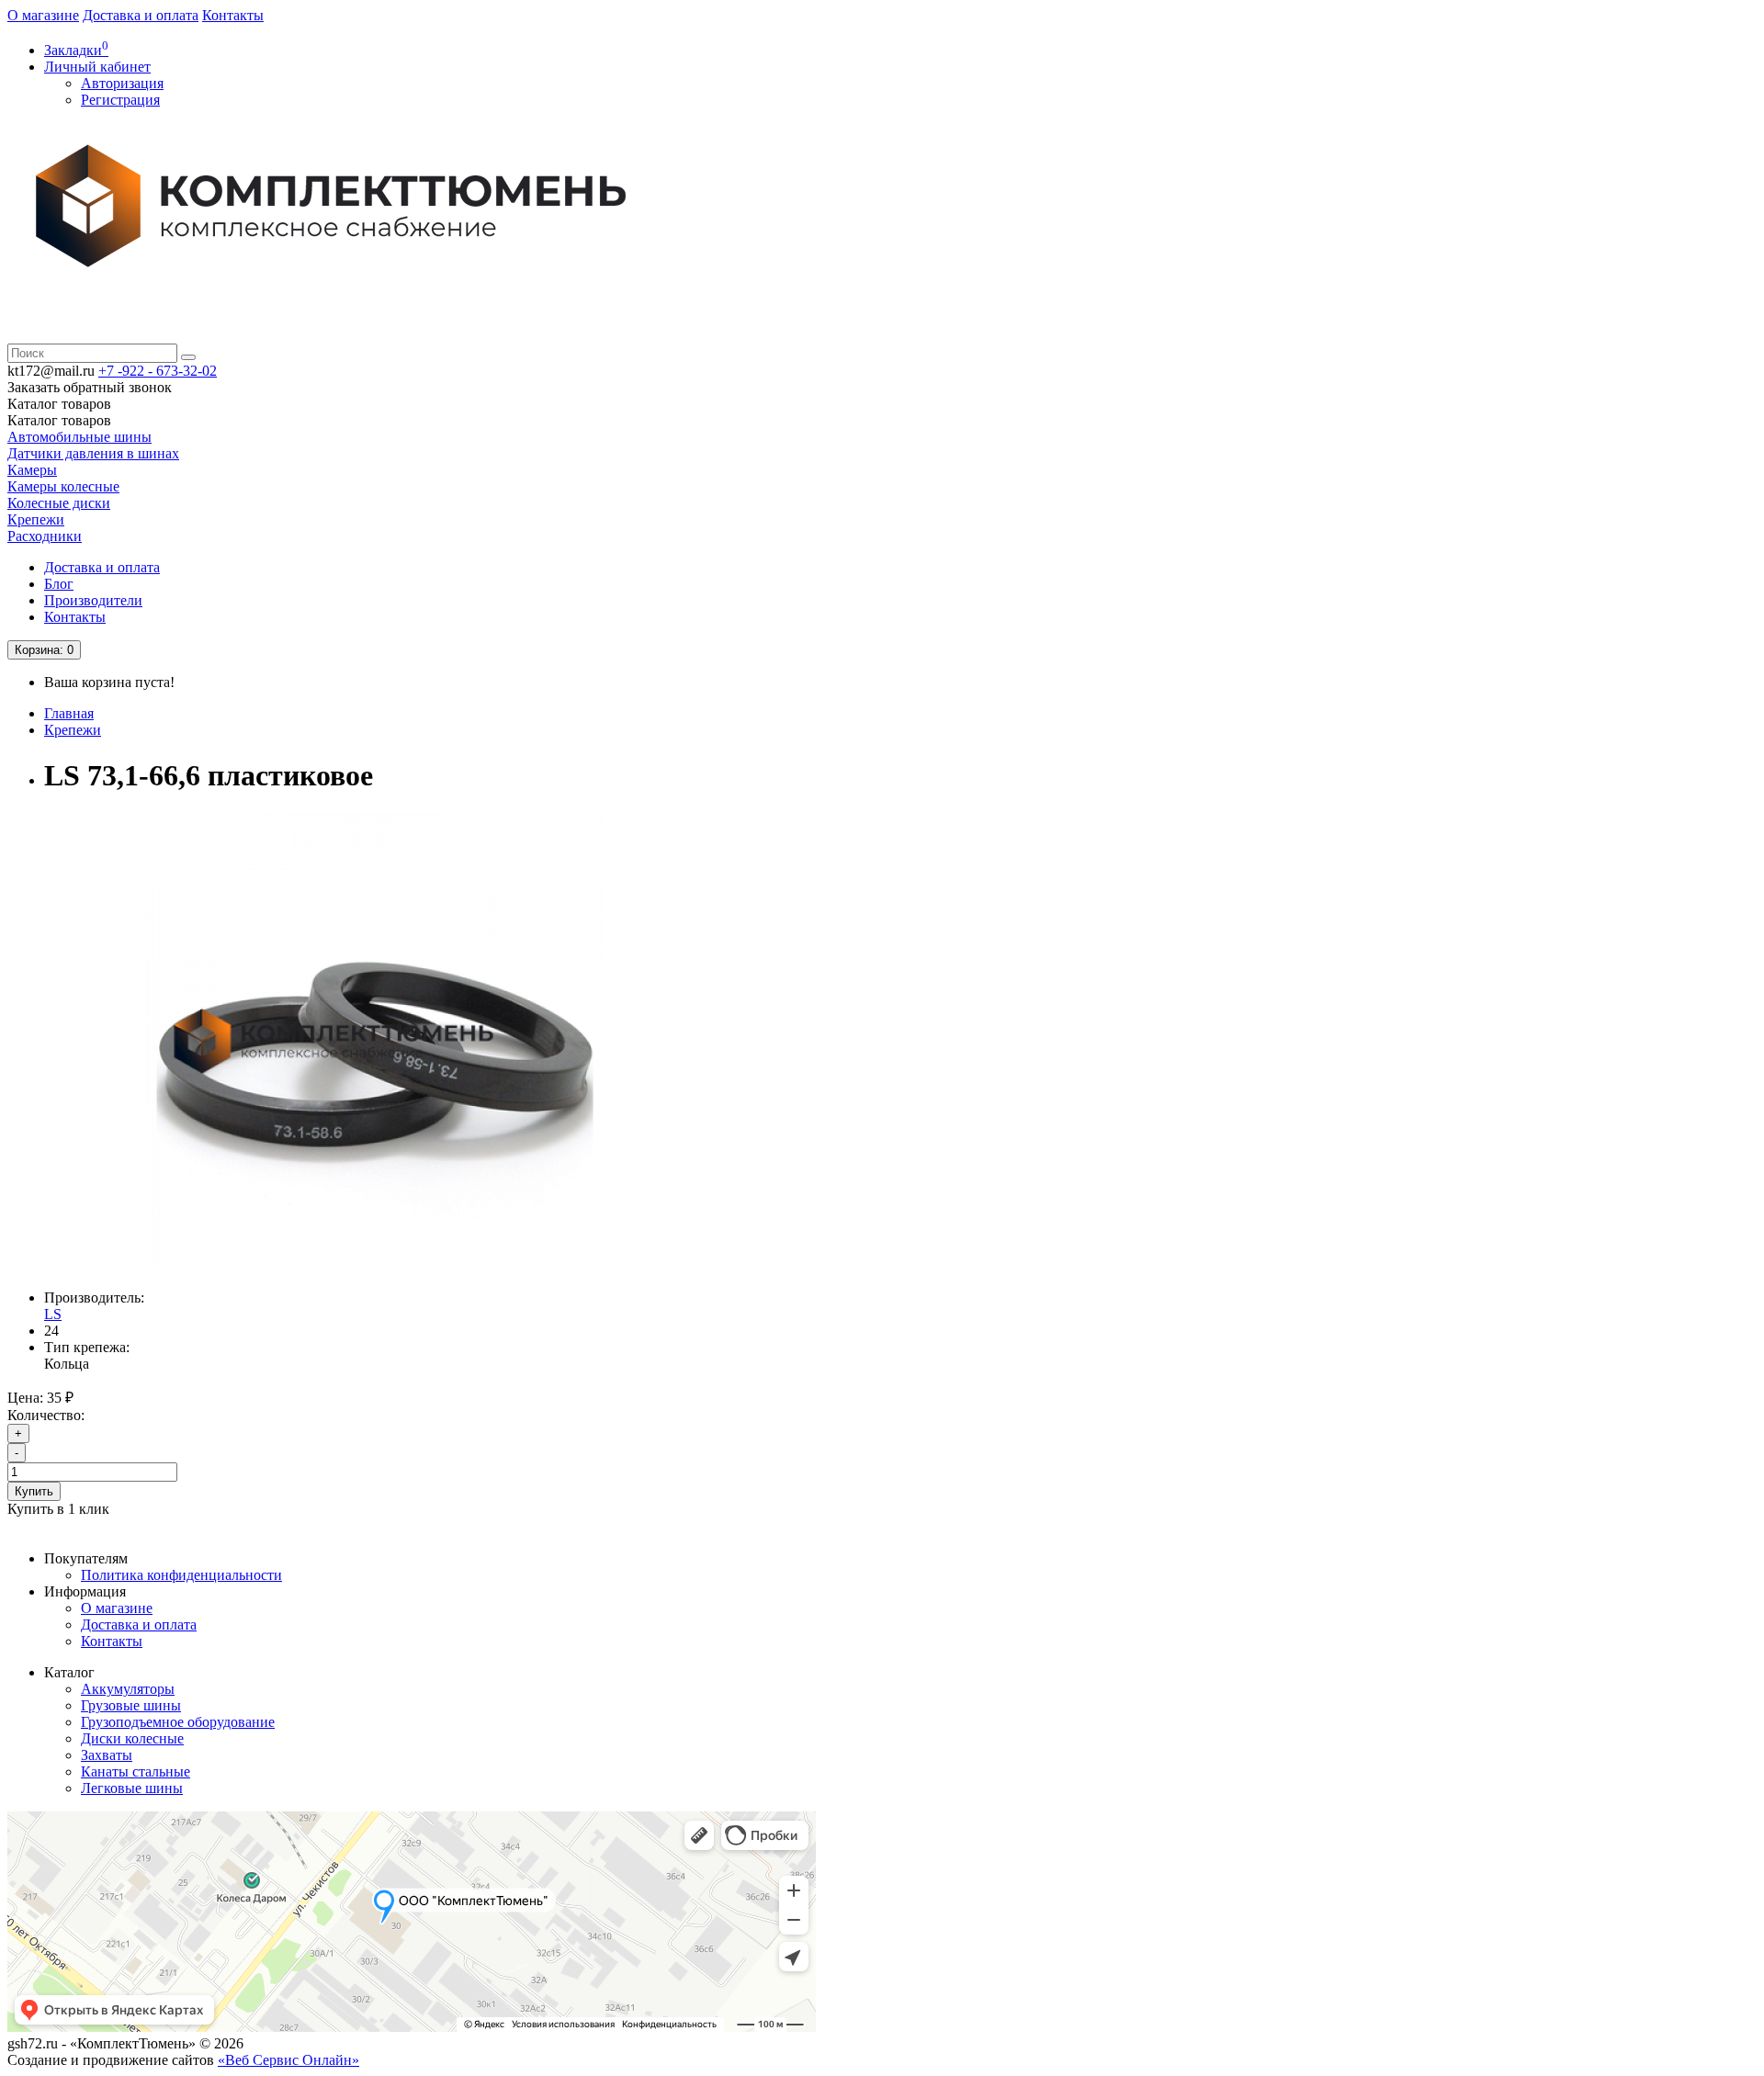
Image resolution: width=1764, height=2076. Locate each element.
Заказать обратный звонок (90, 387)
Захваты (107, 1755)
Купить (34, 1491)
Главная (69, 713)
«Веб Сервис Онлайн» (288, 2060)
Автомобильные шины (79, 437)
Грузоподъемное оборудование (178, 1722)
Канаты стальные (136, 1771)
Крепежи (36, 519)
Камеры (32, 470)
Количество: (46, 1415)
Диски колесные (132, 1738)
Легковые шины (132, 1788)
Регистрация (120, 100)
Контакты (233, 15)
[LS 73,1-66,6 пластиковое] (375, 1266)
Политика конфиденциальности (181, 1575)
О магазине (43, 15)
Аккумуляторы (128, 1689)
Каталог (59, 420)
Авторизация (122, 83)
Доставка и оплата (141, 15)
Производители (93, 600)
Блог (59, 584)
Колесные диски (59, 503)
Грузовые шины (131, 1705)
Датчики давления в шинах (93, 453)
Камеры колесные (63, 486)
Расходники (45, 536)
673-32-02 (158, 371)
